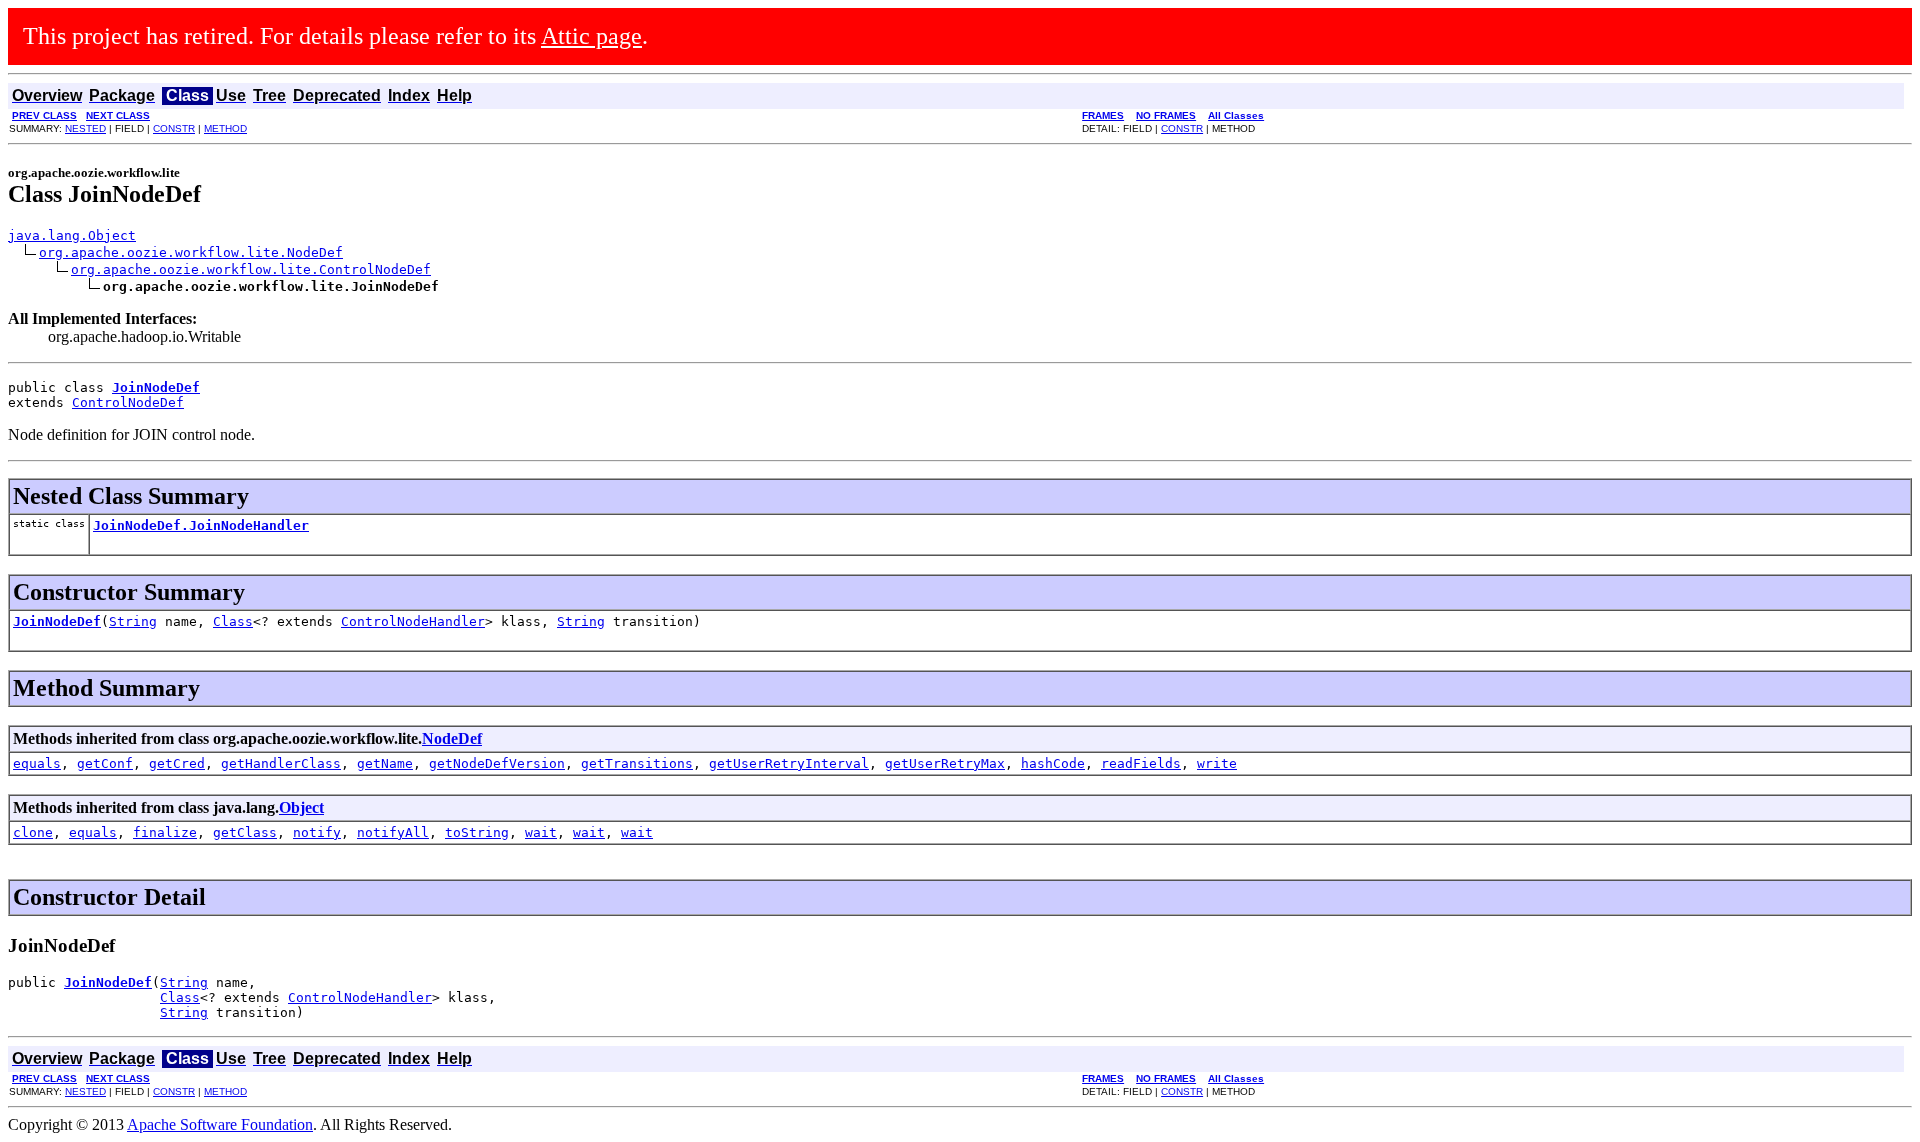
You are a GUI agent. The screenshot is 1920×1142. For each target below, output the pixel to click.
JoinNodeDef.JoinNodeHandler (201, 525)
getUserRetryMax (945, 763)
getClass (245, 832)
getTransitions (637, 763)
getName (385, 763)
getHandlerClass (281, 763)
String (133, 621)
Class (233, 621)
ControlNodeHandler (413, 621)
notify (317, 832)
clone (33, 832)
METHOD (225, 128)
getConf (105, 763)
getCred (177, 763)
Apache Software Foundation (220, 1124)
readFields (1141, 763)
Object (301, 807)
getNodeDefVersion (497, 763)
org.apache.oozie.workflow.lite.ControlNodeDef (251, 269)
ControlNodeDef (128, 402)
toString (477, 832)
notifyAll (393, 832)
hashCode (1053, 763)
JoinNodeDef (57, 621)
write (1217, 763)
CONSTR (174, 128)
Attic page (591, 36)
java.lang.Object (72, 235)
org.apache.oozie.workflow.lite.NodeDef (191, 252)
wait (541, 832)
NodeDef (452, 738)
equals (37, 763)
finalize (165, 832)
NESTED (85, 128)
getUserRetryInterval (789, 763)
